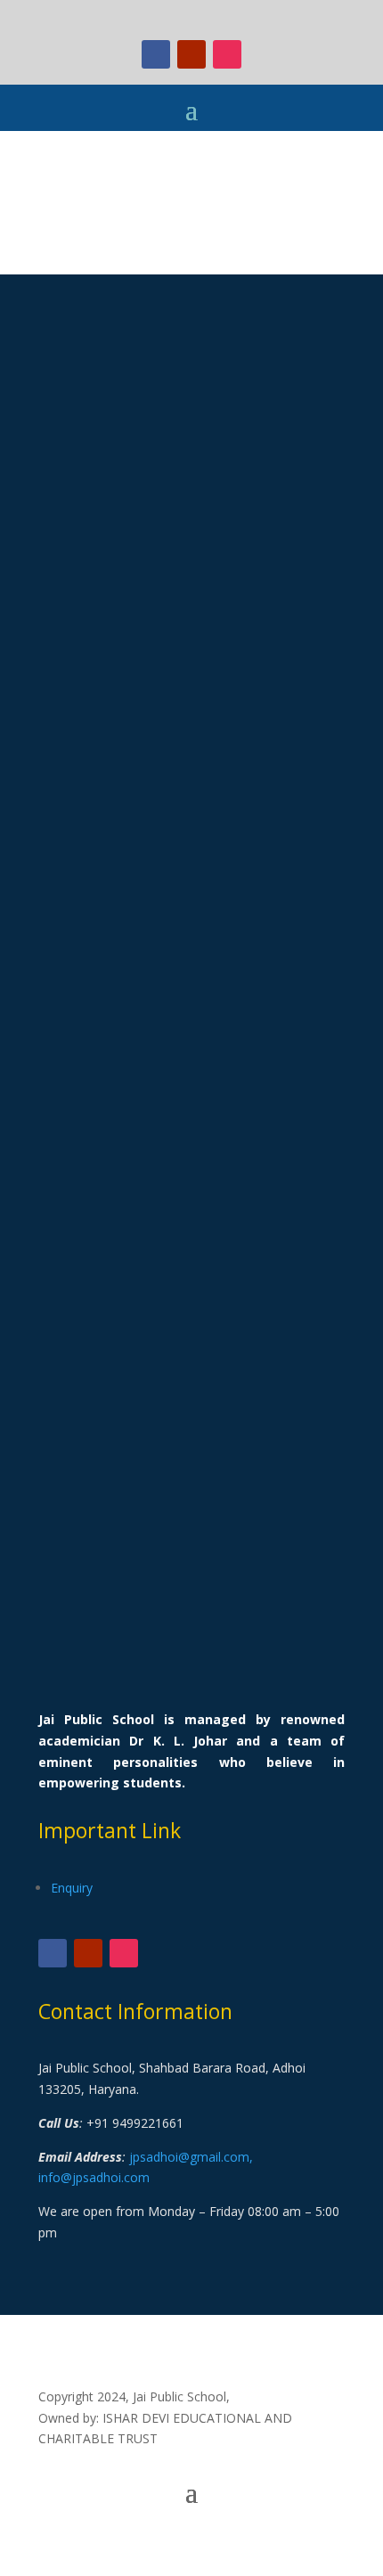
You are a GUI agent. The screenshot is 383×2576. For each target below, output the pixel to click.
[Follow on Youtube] (191, 54)
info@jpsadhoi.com (94, 2177)
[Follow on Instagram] (227, 54)
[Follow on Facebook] (156, 54)
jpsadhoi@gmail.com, (191, 2157)
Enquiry (72, 1888)
